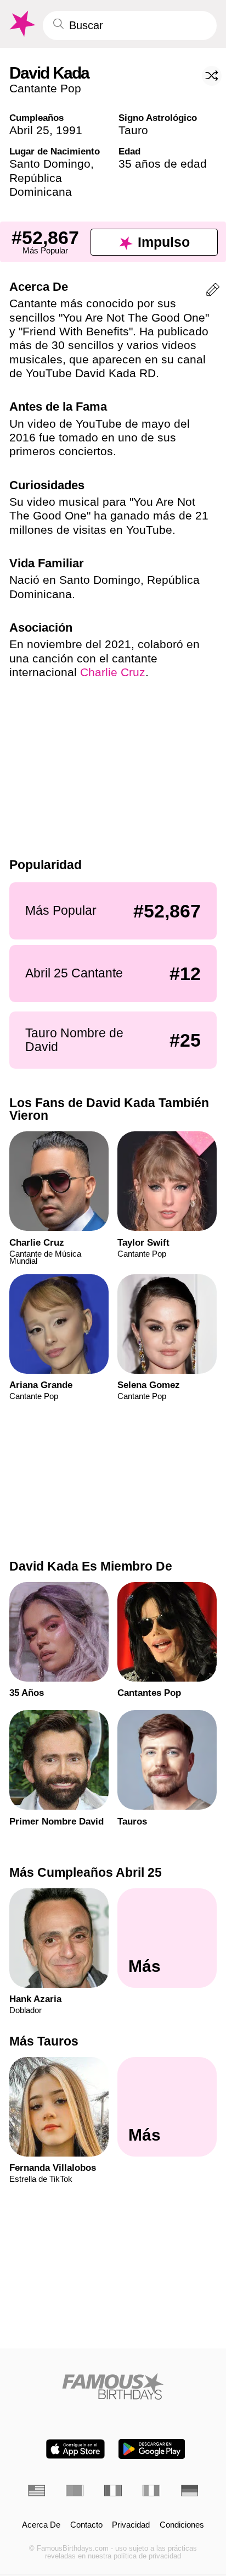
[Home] (113, 2386)
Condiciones (182, 2525)
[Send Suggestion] (213, 292)
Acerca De (41, 2525)
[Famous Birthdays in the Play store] (152, 2449)
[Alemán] (190, 2491)
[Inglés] (37, 2491)
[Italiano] (151, 2491)
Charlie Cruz (113, 672)
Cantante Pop (45, 88)
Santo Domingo (50, 164)
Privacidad (131, 2525)
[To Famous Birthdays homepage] (21, 24)
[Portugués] (75, 2491)
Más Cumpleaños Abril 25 (86, 1872)
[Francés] (113, 2491)
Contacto (86, 2525)
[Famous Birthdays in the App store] (75, 2449)
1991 (69, 130)
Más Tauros (44, 2041)
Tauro (133, 130)
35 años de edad (163, 164)
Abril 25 (29, 130)
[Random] (212, 76)
